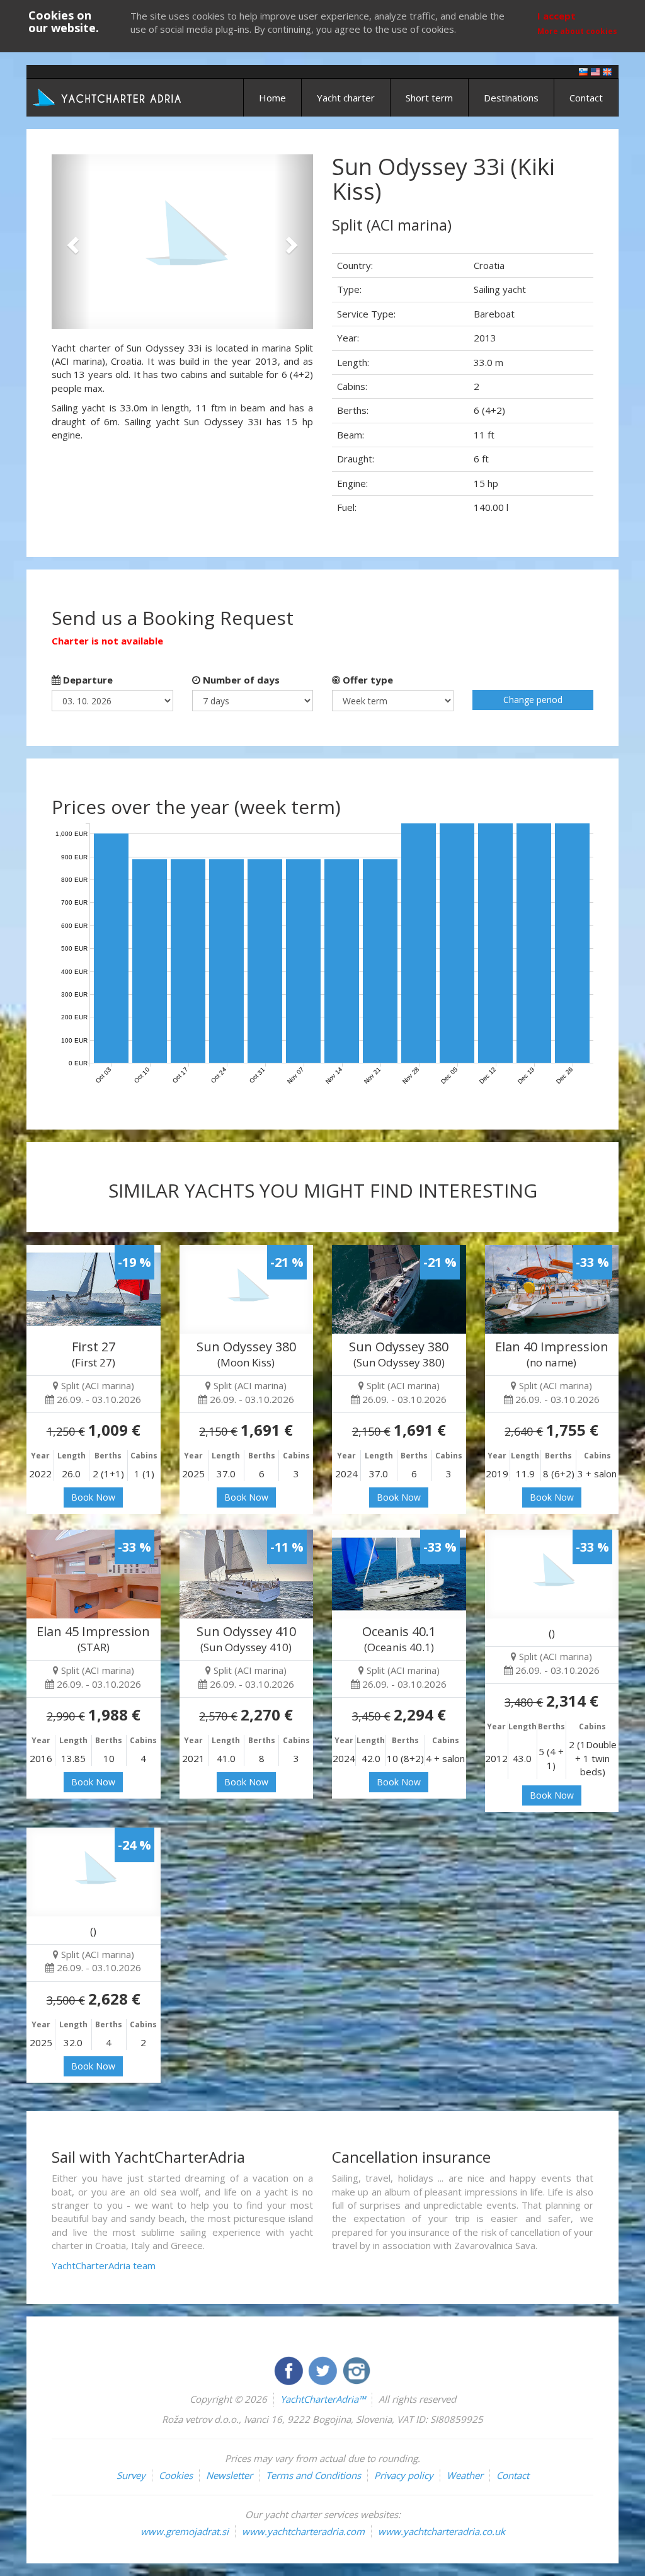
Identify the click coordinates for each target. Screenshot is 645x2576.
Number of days (240, 680)
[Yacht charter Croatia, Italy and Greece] (595, 71)
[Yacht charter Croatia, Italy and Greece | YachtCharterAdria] (108, 96)
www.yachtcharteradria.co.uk (442, 2531)
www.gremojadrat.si (185, 2531)
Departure (87, 680)
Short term (429, 98)
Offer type (367, 680)
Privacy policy (404, 2475)
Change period (533, 700)
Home (272, 98)
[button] (71, 242)
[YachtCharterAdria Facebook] (290, 2369)
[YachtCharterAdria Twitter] (324, 2369)
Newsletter (229, 2475)
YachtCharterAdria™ (323, 2399)
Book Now (93, 1497)
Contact (586, 98)
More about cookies (577, 31)
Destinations (511, 98)
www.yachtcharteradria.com (303, 2531)
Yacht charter (346, 98)
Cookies (176, 2475)
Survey (131, 2475)
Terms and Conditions (313, 2475)
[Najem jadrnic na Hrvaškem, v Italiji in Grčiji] (583, 71)
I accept (557, 16)
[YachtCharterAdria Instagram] (357, 2369)
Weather (465, 2475)
